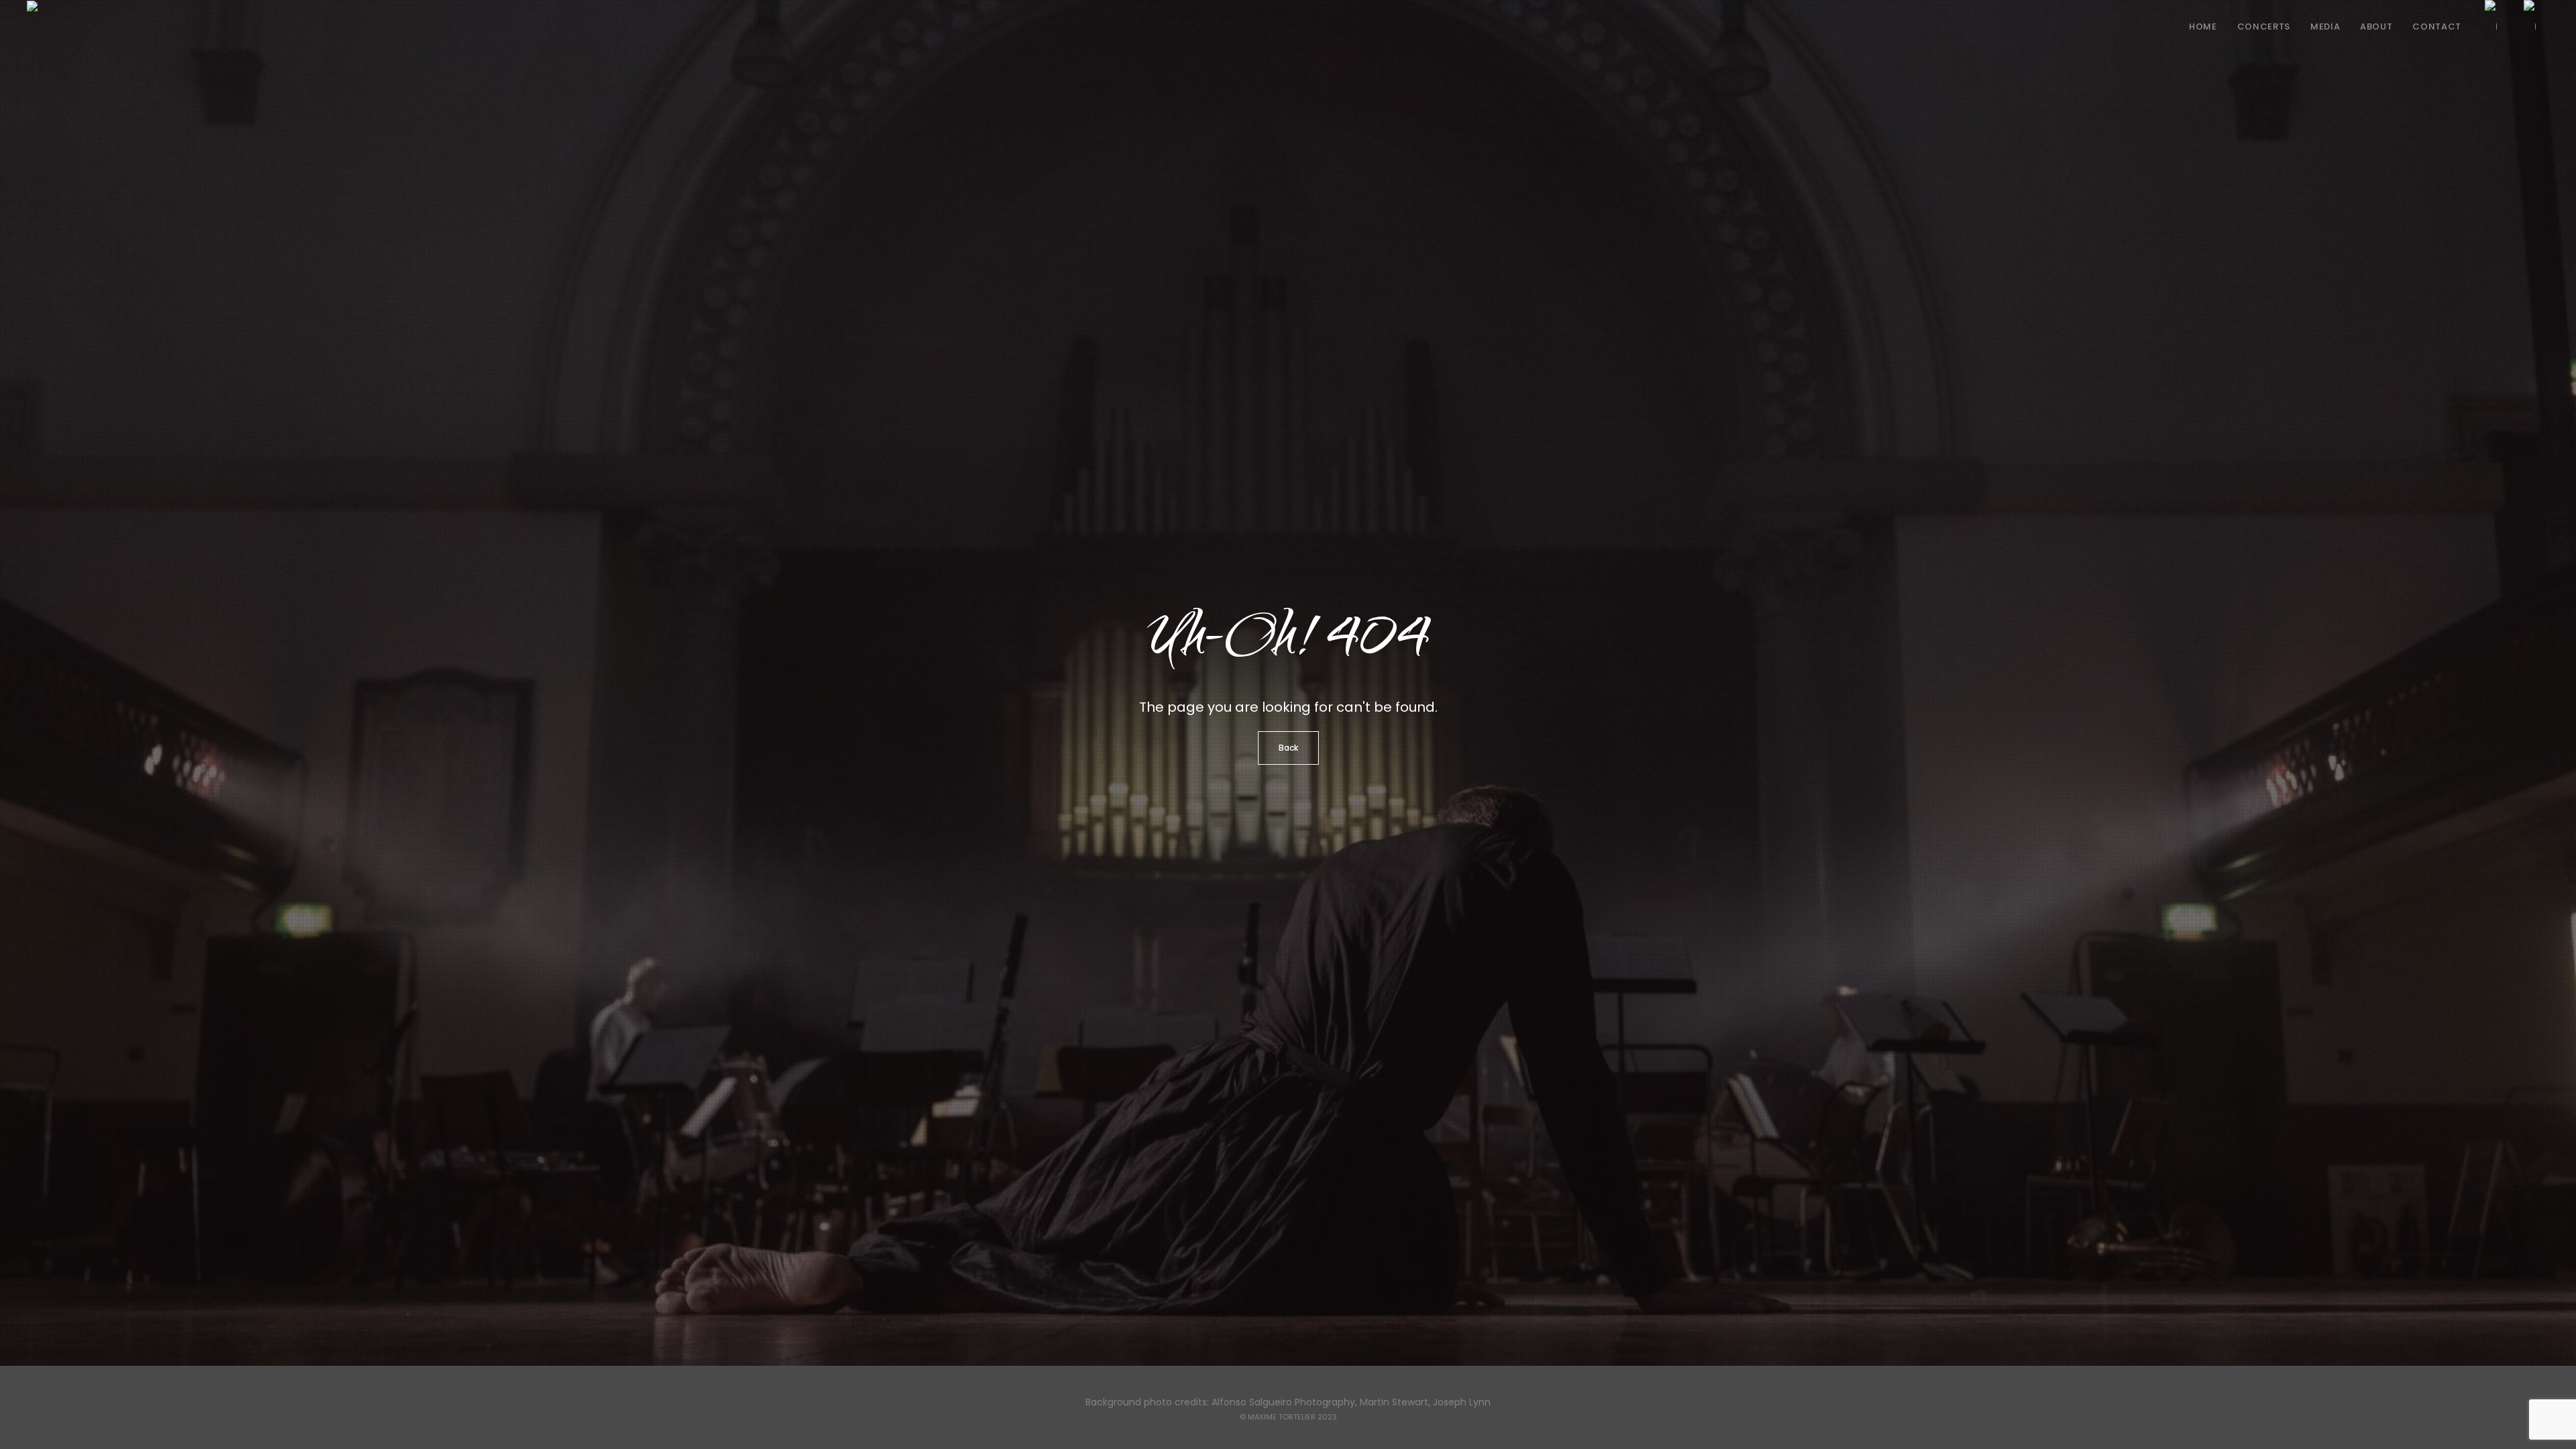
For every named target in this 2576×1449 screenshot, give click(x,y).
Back (1288, 748)
